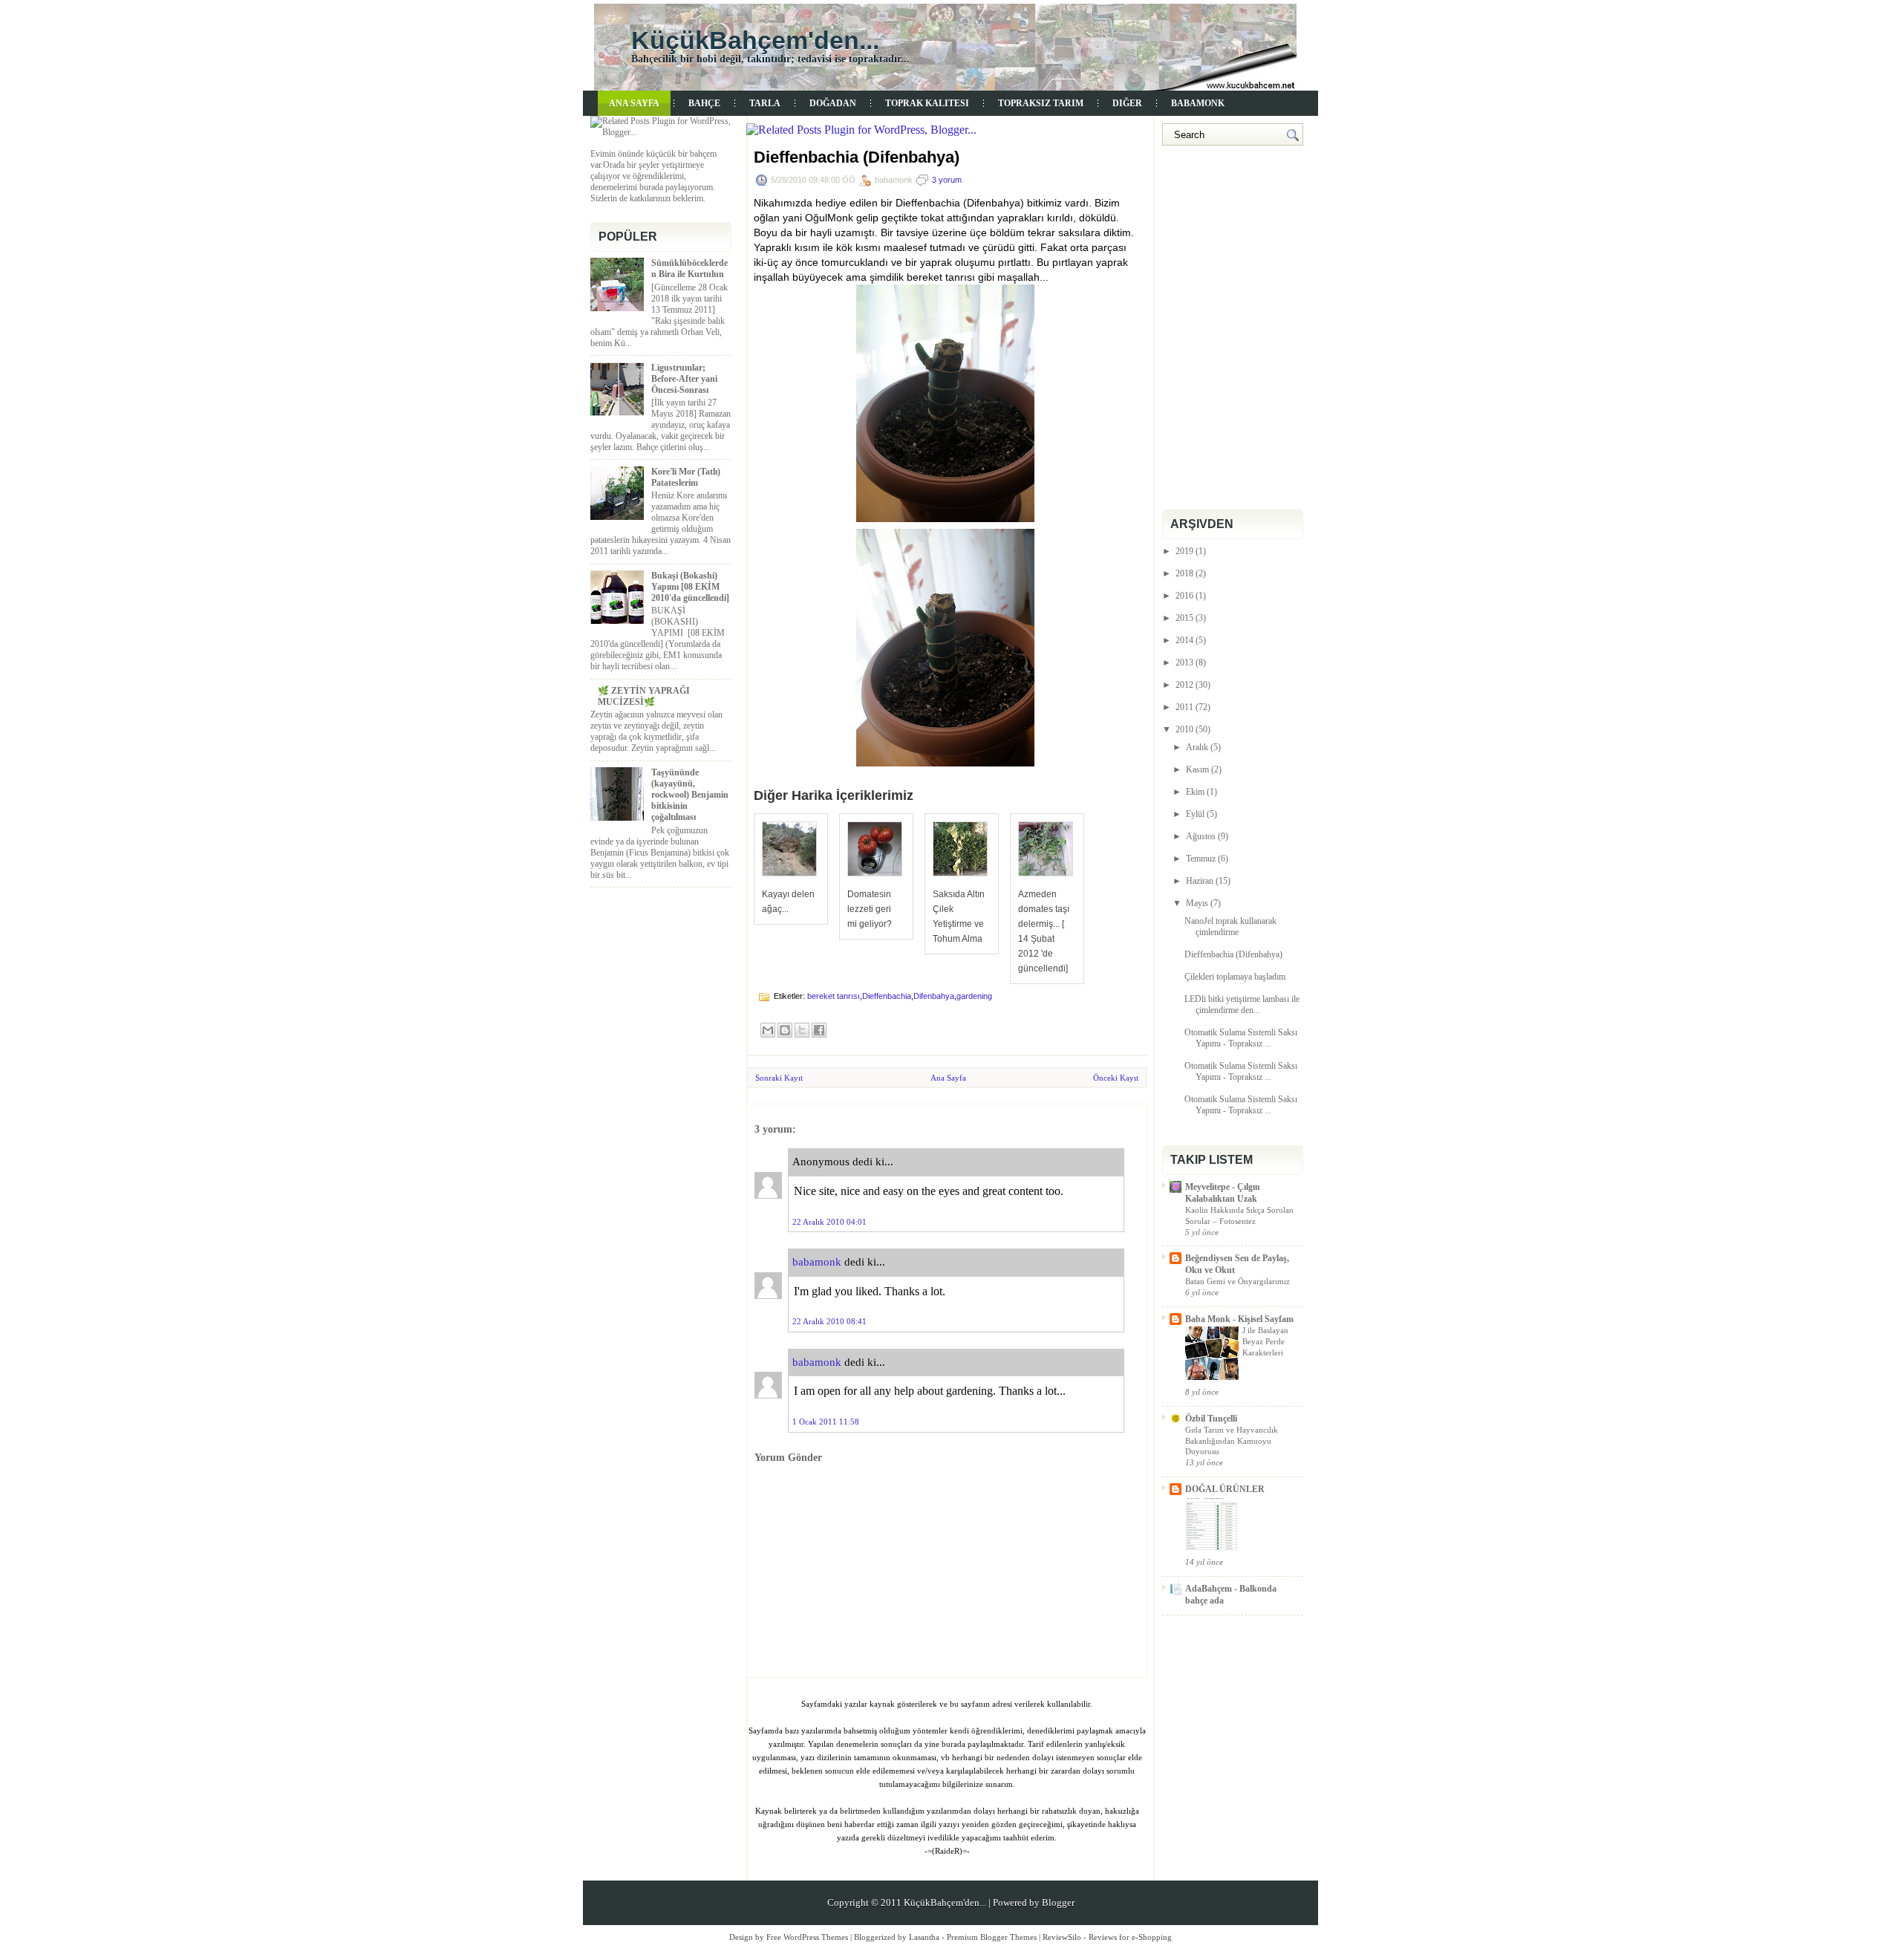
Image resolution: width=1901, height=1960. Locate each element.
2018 (1184, 573)
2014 (1184, 640)
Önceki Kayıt (1116, 1078)
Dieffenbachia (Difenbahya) (857, 157)
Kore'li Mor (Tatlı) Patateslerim (686, 477)
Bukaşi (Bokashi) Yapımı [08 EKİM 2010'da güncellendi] (690, 587)
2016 (1184, 596)
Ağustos (1201, 836)
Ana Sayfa (634, 103)
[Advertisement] (1236, 224)
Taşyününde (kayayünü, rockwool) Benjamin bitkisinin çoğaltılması (690, 795)
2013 (1184, 662)
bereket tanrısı (834, 996)
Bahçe (704, 103)
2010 (1184, 729)
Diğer (1127, 103)
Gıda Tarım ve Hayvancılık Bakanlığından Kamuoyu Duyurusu (1232, 1441)
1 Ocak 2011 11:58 (826, 1422)
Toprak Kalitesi (927, 103)
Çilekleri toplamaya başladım (1235, 977)
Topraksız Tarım (1041, 103)
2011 (1184, 707)
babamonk (817, 1262)
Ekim (1195, 792)
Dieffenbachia (887, 996)
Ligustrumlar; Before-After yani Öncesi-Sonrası (684, 379)
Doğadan (833, 103)
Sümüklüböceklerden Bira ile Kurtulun (689, 268)
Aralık (1197, 747)
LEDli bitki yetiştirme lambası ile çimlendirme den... (1242, 1005)
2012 (1184, 685)
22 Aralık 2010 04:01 (829, 1222)
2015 (1184, 618)
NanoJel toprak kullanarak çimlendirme (1230, 927)
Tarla (765, 103)
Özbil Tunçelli (1211, 1419)
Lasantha (924, 1937)
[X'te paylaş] (802, 1030)
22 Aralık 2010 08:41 (829, 1321)
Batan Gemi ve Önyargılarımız (1238, 1281)
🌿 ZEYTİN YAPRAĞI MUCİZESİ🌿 (644, 696)
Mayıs (1197, 903)
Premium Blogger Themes (992, 1937)
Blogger (1058, 1902)
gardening (974, 996)
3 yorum (947, 180)
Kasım (1197, 769)
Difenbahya (934, 996)
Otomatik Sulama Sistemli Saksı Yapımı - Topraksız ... (1241, 1038)
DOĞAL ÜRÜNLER (1225, 1489)
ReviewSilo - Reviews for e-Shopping (1107, 1937)
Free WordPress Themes (807, 1937)
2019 (1184, 551)
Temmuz (1201, 859)
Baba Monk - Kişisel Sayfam (1239, 1319)
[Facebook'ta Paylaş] (819, 1030)
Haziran (1200, 881)
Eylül (1195, 814)
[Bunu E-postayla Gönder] (768, 1030)
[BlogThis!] (785, 1030)
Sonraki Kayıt (779, 1078)
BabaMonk (1198, 103)
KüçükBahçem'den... (755, 40)
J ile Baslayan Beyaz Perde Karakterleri (1265, 1341)
